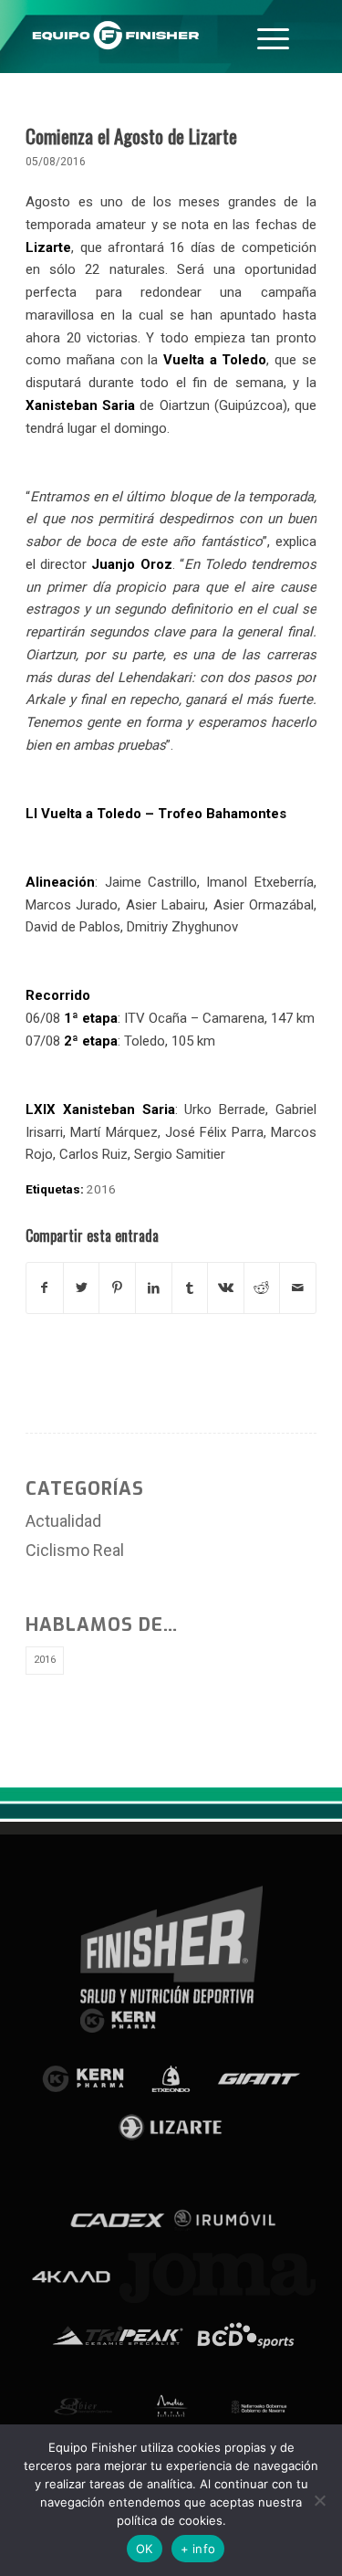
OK (145, 2549)
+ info (198, 2549)
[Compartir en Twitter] (82, 1288)
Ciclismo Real (75, 1550)
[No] (319, 2500)
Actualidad (63, 1521)
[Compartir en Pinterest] (117, 1288)
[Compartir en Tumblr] (190, 1288)
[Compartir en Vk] (226, 1288)
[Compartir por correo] (298, 1288)
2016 (101, 1189)
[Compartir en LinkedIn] (154, 1288)
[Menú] (273, 37)
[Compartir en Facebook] (45, 1288)
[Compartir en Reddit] (262, 1288)
